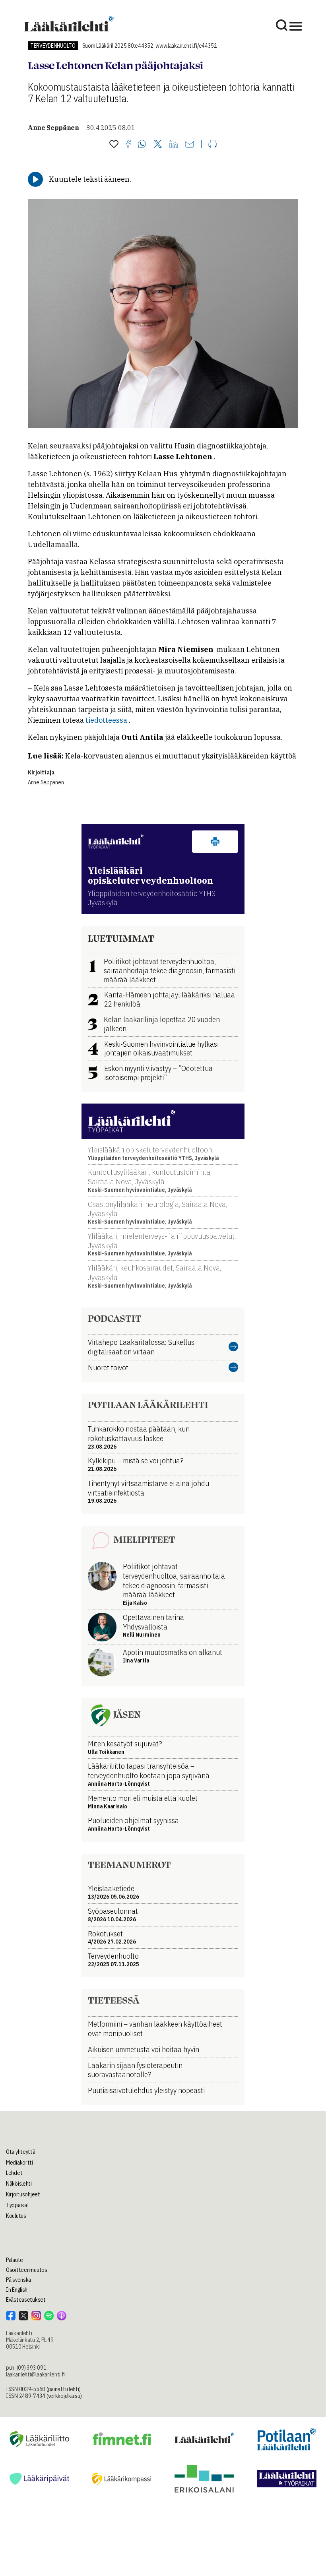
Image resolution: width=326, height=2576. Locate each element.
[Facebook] (128, 145)
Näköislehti (19, 2184)
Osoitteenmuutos (27, 2270)
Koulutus (16, 2216)
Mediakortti (19, 2163)
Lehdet (14, 2173)
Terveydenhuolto (53, 46)
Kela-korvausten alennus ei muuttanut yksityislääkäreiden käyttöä (181, 756)
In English (17, 2290)
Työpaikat (17, 2205)
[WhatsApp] (142, 145)
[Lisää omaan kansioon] (114, 145)
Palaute (15, 2260)
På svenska (18, 2280)
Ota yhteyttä (21, 2152)
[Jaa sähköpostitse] (190, 145)
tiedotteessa (106, 720)
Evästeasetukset (26, 2300)
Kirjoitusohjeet (23, 2194)
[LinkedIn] (174, 145)
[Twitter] (158, 145)
